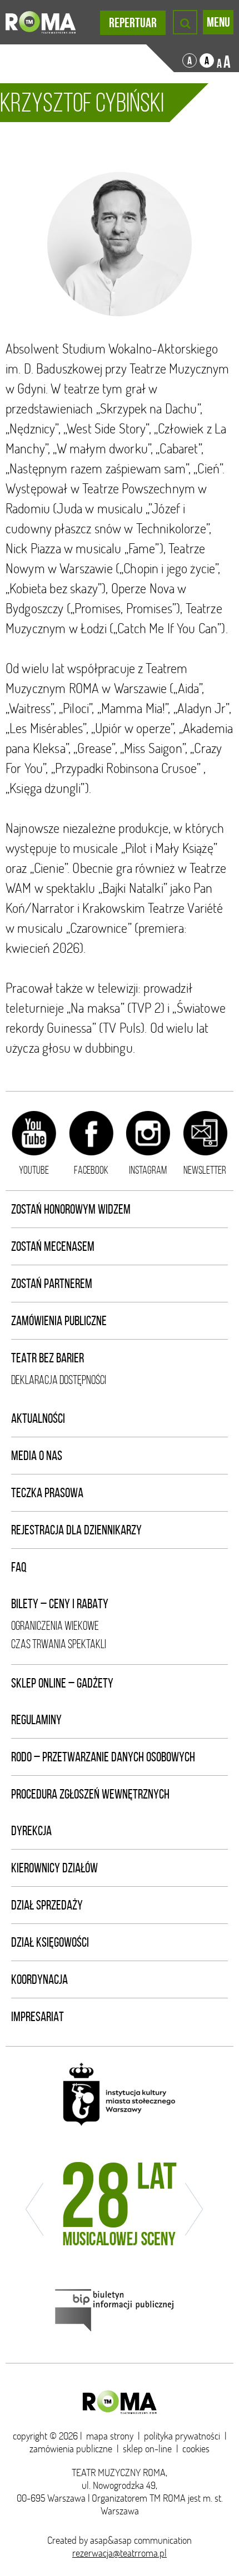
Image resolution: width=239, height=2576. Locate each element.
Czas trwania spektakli (59, 1644)
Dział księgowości (50, 1942)
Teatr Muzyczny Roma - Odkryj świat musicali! (41, 22)
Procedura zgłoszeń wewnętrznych (90, 1794)
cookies (196, 2449)
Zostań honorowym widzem (71, 1209)
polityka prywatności (182, 2436)
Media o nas (37, 1456)
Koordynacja (39, 1979)
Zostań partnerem (52, 1284)
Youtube (34, 1170)
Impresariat (38, 2017)
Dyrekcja (31, 1831)
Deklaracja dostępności (59, 1380)
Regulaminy (36, 1720)
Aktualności (38, 1418)
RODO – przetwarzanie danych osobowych (103, 1757)
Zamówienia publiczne (59, 1321)
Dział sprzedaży (47, 1905)
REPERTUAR (133, 23)
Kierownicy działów (54, 1868)
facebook (91, 1170)
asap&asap (111, 2540)
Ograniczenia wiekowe (55, 1626)
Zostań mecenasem (53, 1246)
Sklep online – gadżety (62, 1683)
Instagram (148, 1170)
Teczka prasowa (47, 1493)
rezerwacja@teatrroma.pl (120, 2553)
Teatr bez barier (48, 1358)
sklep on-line (147, 2449)
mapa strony (110, 2436)
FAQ (19, 1567)
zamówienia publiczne (71, 2449)
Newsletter (205, 1170)
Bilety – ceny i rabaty (60, 1604)
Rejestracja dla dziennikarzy (76, 1530)
